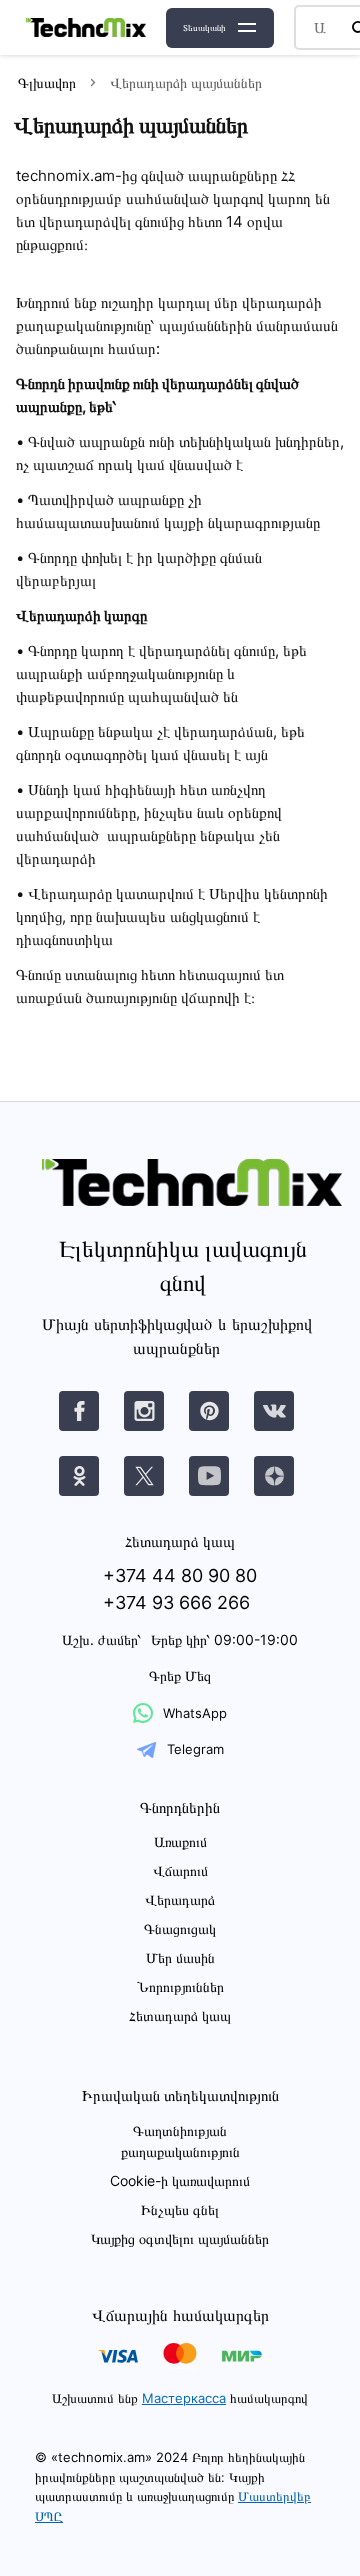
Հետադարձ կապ (180, 2015)
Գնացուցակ (180, 1928)
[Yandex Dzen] (274, 1476)
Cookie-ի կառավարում (180, 2180)
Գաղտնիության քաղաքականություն (180, 2141)
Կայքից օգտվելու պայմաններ (180, 2238)
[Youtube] (209, 1476)
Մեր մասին (180, 1957)
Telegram (195, 1749)
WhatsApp (195, 1713)
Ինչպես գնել (180, 2209)
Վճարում (180, 1870)
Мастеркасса (184, 2398)
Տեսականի (204, 27)
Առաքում (180, 1841)
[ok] (79, 1476)
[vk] (79, 1411)
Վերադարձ (180, 1899)
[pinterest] (209, 1411)
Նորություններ (180, 1986)
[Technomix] (86, 27)
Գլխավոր (47, 82)
